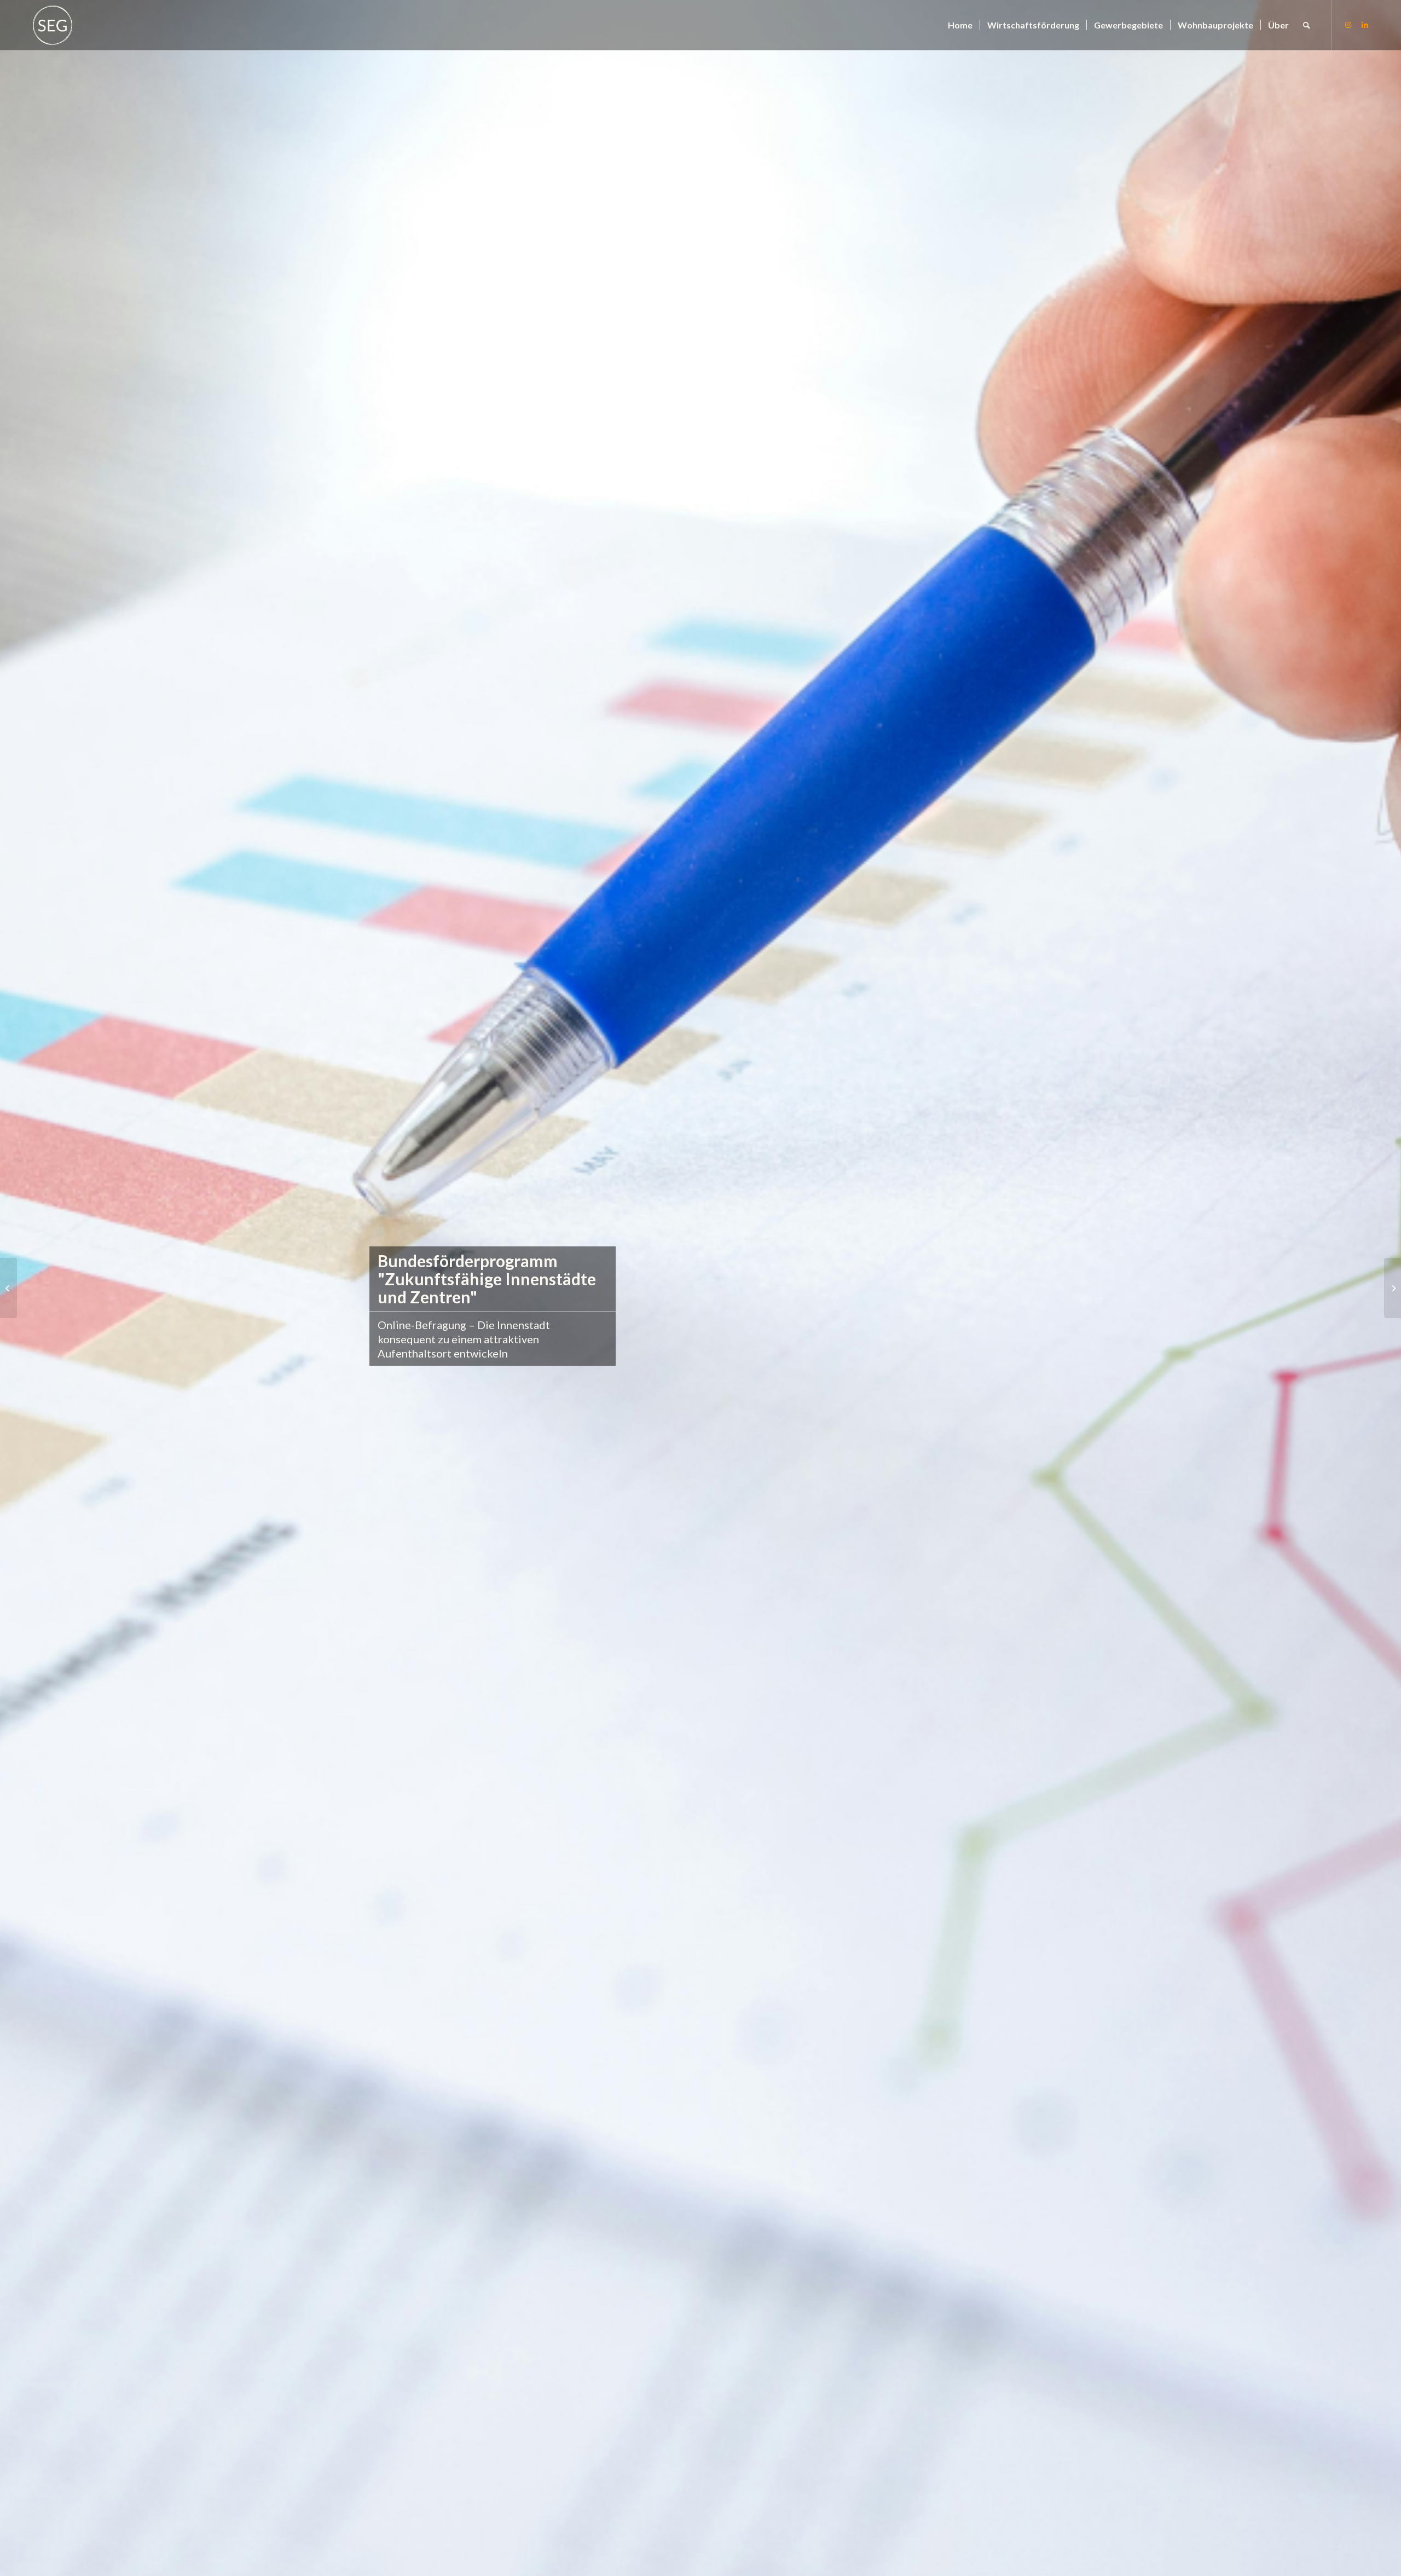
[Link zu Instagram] (1348, 25)
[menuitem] (960, 25)
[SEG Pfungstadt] (53, 25)
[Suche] (1307, 25)
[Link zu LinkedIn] (1365, 25)
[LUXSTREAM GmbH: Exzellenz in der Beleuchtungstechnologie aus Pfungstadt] (8, 1288)
